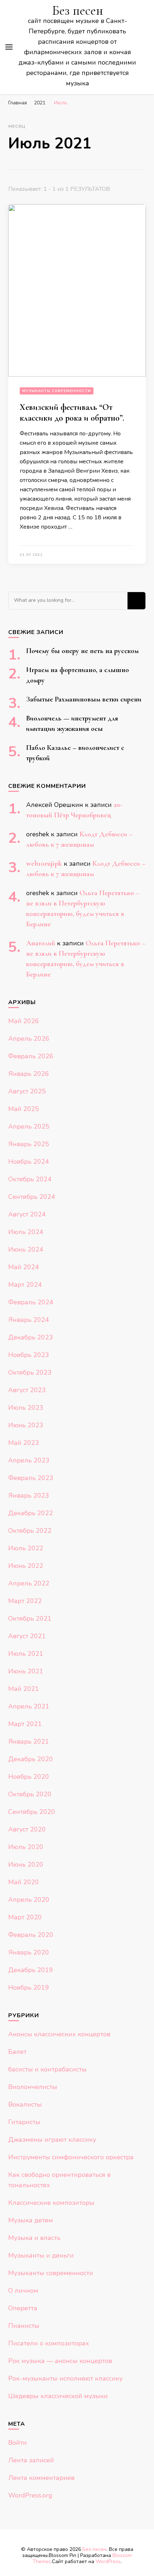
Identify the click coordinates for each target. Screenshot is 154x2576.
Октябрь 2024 (30, 1179)
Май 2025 (24, 1109)
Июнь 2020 (26, 1864)
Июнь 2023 (26, 1425)
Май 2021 (24, 1689)
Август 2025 (27, 1091)
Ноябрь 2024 (29, 1162)
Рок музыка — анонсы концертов (60, 2361)
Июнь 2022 (26, 1566)
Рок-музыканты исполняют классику (65, 2378)
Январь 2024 (29, 1320)
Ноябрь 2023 (29, 1355)
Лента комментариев (41, 2478)
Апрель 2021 (29, 1706)
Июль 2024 (26, 1232)
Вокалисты (25, 2104)
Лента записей (31, 2460)
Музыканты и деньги (41, 2255)
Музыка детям (31, 2220)
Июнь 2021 (26, 1671)
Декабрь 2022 (31, 1513)
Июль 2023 (26, 1408)
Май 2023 (24, 1443)
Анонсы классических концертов (59, 2034)
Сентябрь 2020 (32, 1812)
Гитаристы (24, 2122)
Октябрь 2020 (30, 1794)
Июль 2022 (26, 1548)
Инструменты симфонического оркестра (71, 2157)
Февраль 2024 (31, 1302)
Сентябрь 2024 (32, 1197)
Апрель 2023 (29, 1460)
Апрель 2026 (29, 1039)
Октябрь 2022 (30, 1531)
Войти (18, 2443)
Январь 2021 (29, 1741)
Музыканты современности (57, 391)
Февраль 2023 (31, 1478)
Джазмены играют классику (52, 2140)
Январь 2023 (29, 1495)
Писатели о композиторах (49, 2343)
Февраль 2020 (31, 1935)
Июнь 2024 (26, 1249)
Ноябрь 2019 (29, 1987)
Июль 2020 (26, 1847)
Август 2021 (27, 1636)
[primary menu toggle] (9, 47)
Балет (17, 2052)
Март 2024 (25, 1285)
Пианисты (24, 2326)
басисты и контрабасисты (47, 2069)
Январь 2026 (29, 1074)
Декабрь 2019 (31, 1970)
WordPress (108, 2561)
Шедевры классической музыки (58, 2396)
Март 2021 (25, 1724)
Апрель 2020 (29, 1900)
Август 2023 (27, 1390)
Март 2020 (25, 1917)
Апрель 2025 (29, 1126)
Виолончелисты (33, 2087)
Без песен (78, 11)
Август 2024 (27, 1214)
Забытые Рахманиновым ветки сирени (84, 699)
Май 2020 (24, 1882)
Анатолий (41, 943)
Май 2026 (24, 1021)
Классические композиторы (51, 2203)
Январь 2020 (29, 1952)
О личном (23, 2291)
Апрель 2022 (29, 1583)
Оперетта (23, 2308)
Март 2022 (25, 1601)
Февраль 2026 (31, 1056)
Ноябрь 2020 (29, 1777)
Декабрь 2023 (31, 1337)
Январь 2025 (29, 1144)
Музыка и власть (34, 2238)
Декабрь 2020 (31, 1759)
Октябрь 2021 (30, 1618)
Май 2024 (24, 1267)
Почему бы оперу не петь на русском (82, 651)
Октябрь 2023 (30, 1372)
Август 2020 (27, 1829)
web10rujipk (44, 864)
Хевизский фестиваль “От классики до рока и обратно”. (72, 413)
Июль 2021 (26, 1654)
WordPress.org (30, 2495)
